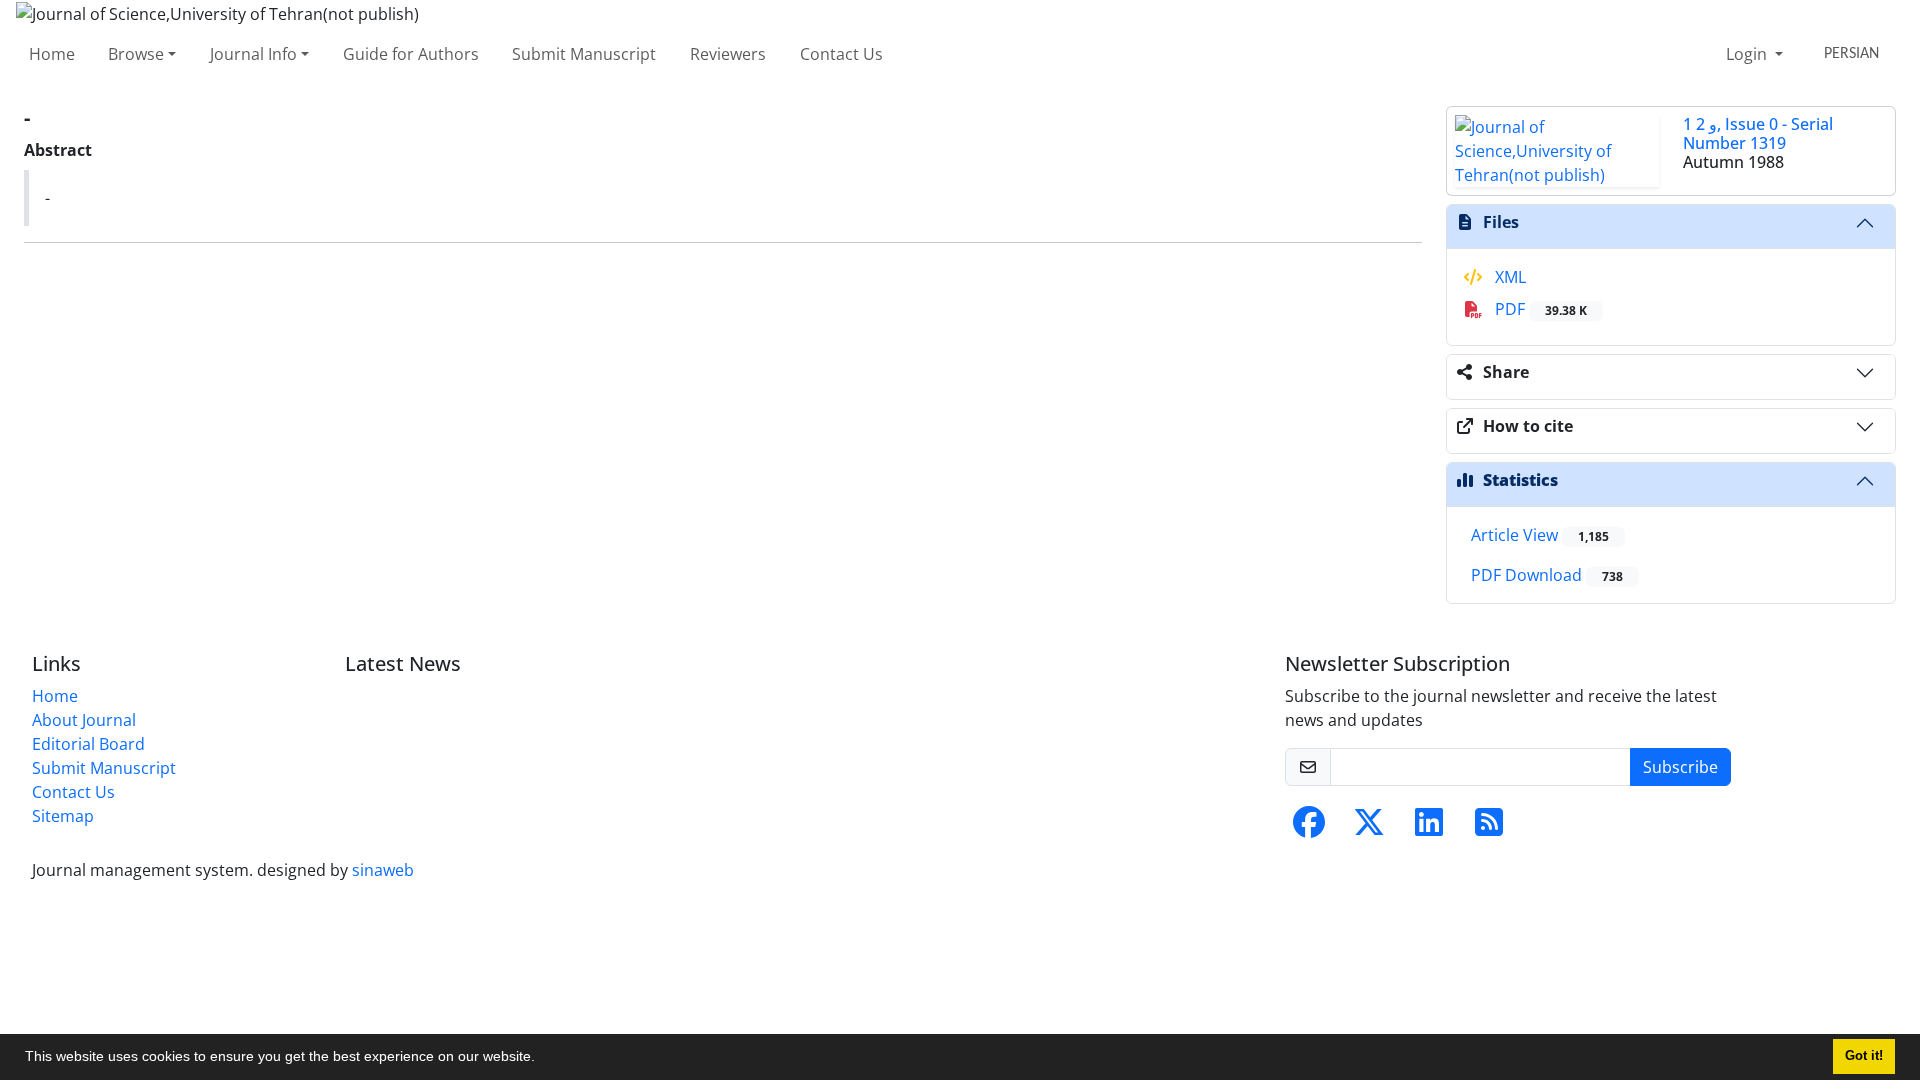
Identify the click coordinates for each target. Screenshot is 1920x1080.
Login (1748, 54)
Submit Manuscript (584, 54)
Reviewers (728, 54)
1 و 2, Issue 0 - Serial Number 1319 (1758, 133)
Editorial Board (88, 744)
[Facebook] (1309, 828)
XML (1508, 277)
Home (52, 54)
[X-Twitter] (1369, 828)
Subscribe (1680, 767)
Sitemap (63, 816)
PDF (1539, 309)
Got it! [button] (1864, 1056)
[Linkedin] (1429, 828)
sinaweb (383, 870)
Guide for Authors (411, 54)
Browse (136, 54)
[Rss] (1489, 828)
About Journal (84, 720)
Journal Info (253, 54)
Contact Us (841, 54)
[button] (542, 1059)
